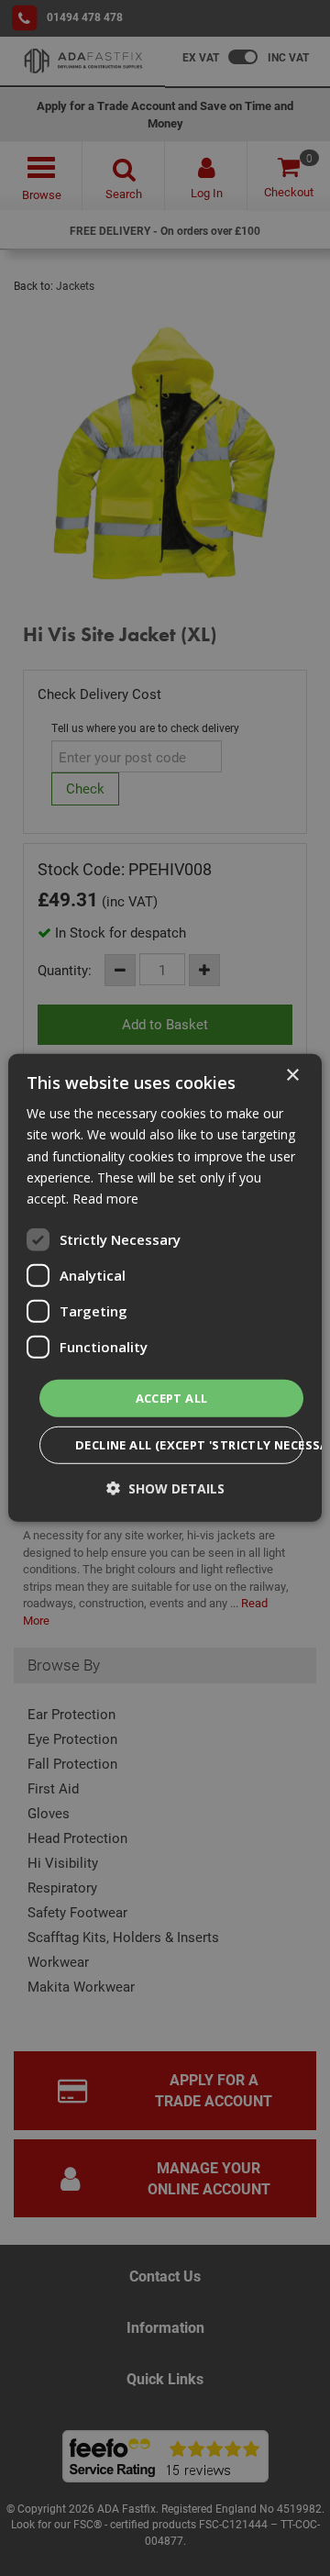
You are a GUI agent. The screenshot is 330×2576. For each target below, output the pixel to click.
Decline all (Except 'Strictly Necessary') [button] (189, 1445)
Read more (105, 1199)
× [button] (292, 1076)
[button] (165, 1488)
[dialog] (165, 1288)
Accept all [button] (172, 1398)
